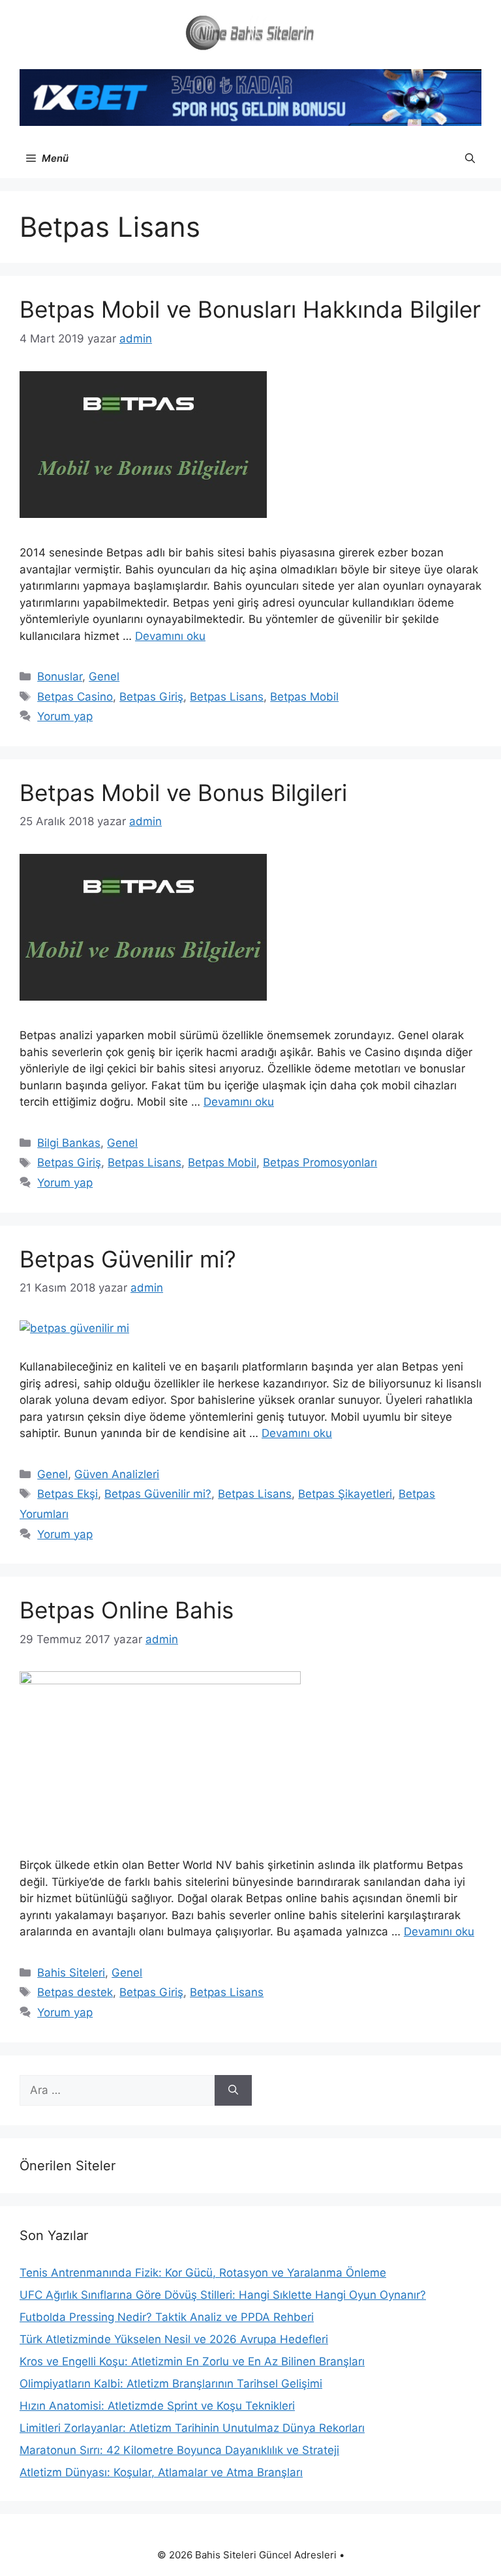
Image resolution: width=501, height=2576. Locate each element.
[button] (470, 159)
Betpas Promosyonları (320, 1162)
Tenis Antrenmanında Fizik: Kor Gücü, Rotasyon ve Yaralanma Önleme (203, 2273)
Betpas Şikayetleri (345, 1494)
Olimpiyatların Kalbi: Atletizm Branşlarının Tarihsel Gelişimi (171, 2384)
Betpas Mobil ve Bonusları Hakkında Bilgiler (250, 309)
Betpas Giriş (151, 697)
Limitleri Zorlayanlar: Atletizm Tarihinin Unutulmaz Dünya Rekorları (192, 2428)
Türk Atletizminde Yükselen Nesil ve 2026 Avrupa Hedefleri (174, 2339)
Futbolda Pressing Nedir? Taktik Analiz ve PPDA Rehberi (167, 2317)
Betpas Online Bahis (127, 1610)
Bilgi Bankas (69, 1143)
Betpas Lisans (227, 697)
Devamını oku (170, 636)
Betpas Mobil (304, 697)
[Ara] (233, 2091)
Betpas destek (75, 1992)
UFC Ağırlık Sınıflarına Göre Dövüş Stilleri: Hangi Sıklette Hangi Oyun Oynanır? (223, 2295)
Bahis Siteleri (71, 1973)
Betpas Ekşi (68, 1494)
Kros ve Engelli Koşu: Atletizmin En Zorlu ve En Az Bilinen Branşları (192, 2361)
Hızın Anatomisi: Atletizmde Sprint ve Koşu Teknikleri (157, 2406)
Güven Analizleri (117, 1474)
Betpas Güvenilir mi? (128, 1259)
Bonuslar (60, 676)
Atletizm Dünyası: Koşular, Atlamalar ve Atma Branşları (161, 2472)
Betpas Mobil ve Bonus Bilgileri (183, 793)
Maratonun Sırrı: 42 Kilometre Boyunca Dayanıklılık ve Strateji (179, 2450)
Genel (104, 676)
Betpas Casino (75, 697)
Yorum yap (65, 716)
